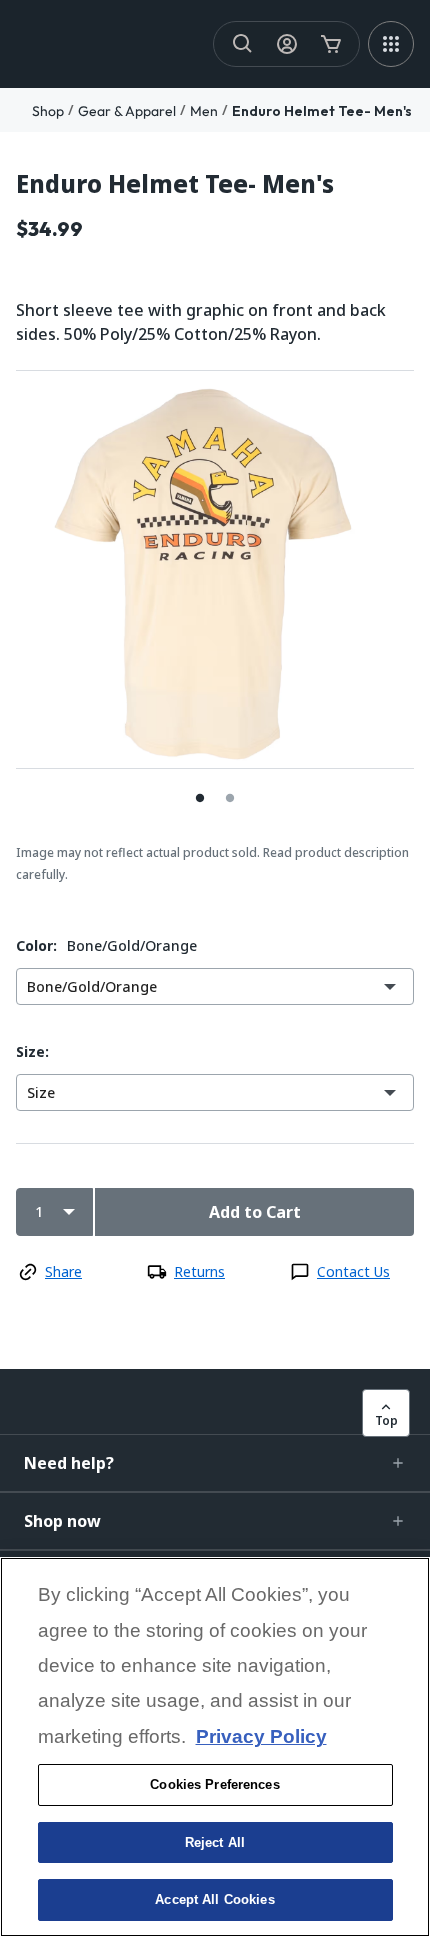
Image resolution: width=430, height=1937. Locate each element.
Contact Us (353, 1271)
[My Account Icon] (287, 44)
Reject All (215, 1842)
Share (63, 1271)
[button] (215, 1463)
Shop (48, 111)
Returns (199, 1271)
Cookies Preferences (214, 1784)
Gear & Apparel (127, 111)
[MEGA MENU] (391, 44)
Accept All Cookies (214, 1899)
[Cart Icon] (331, 44)
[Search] (243, 44)
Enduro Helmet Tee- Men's (322, 111)
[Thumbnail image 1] (230, 797)
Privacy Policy (261, 1736)
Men (204, 111)
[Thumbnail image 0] (200, 797)
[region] (215, 1747)
